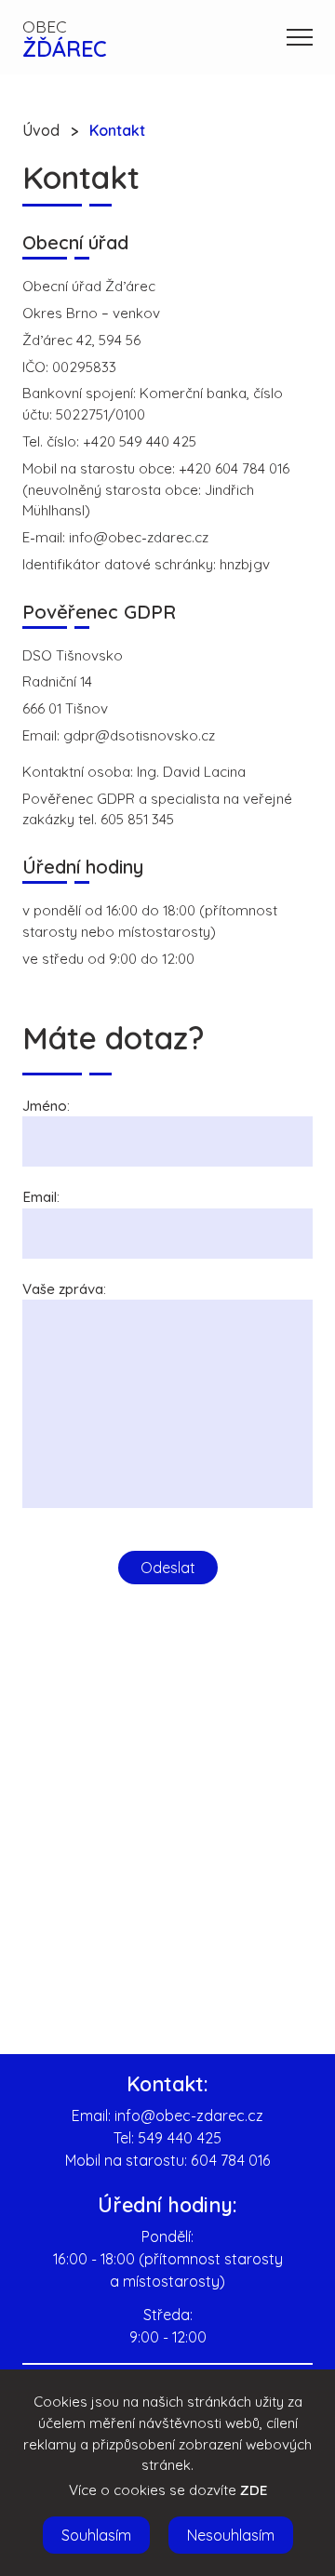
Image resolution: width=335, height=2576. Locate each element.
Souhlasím (96, 2535)
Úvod (41, 130)
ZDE (254, 2490)
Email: (41, 1197)
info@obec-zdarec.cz (189, 2116)
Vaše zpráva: (64, 1289)
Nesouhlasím (231, 2535)
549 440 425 (180, 2138)
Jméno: (46, 1106)
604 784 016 (231, 2160)
